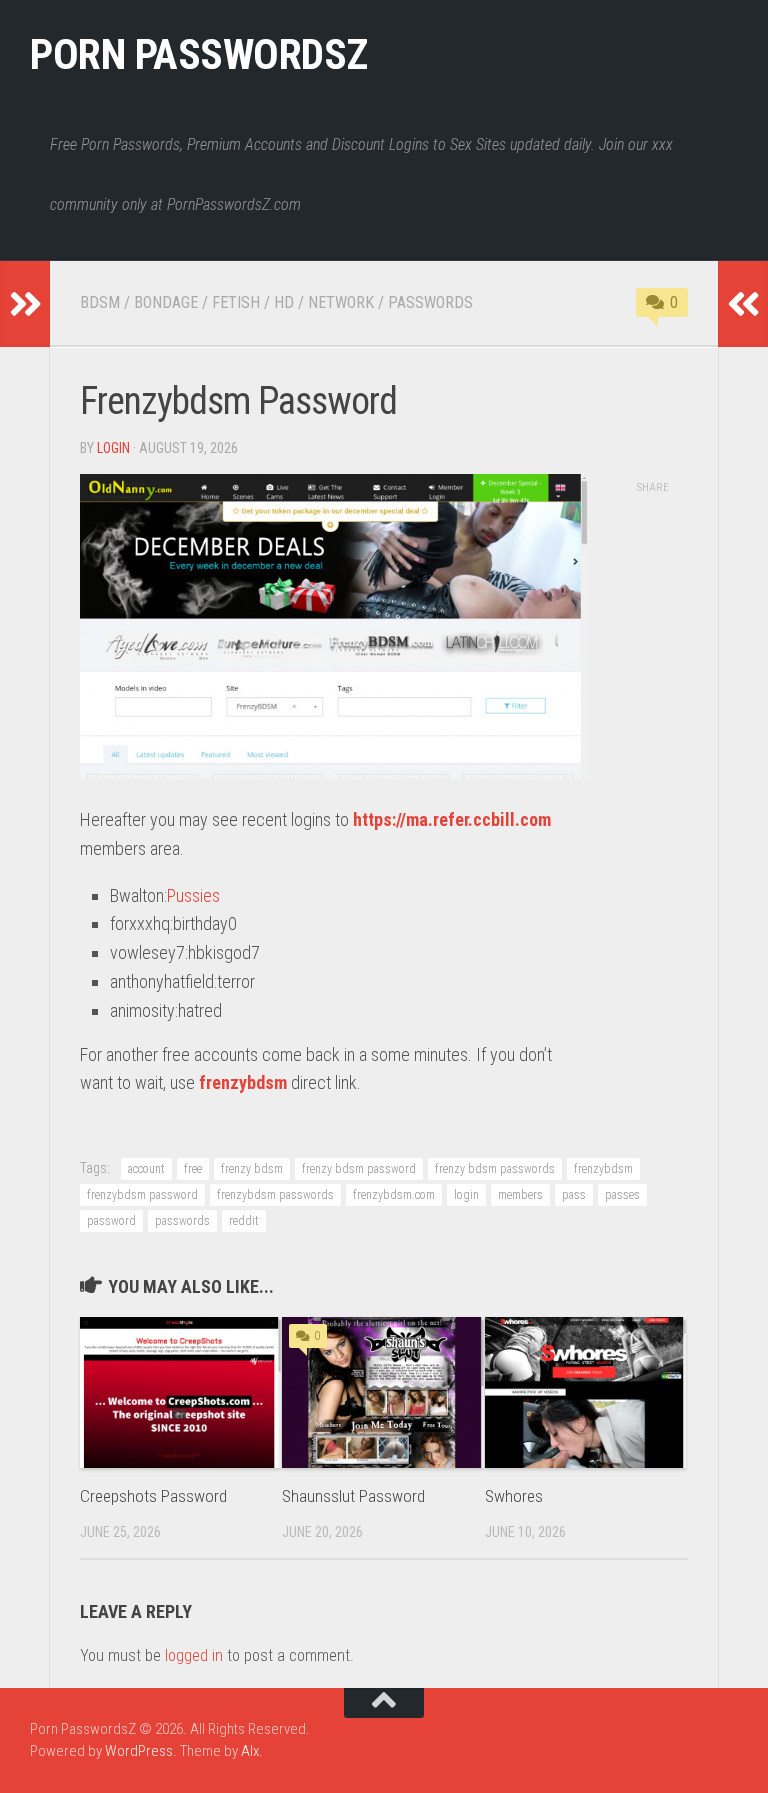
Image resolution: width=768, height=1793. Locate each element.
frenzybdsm (243, 1082)
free (193, 1169)
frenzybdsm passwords (275, 1195)
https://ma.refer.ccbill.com (452, 819)
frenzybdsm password (142, 1195)
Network (341, 302)
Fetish (236, 302)
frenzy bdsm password (359, 1169)
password (111, 1221)
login (113, 448)
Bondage (166, 302)
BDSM (100, 302)
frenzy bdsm (252, 1169)
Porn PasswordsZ (199, 54)
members (520, 1195)
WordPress (139, 1751)
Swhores (514, 1496)
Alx (250, 1751)
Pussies (193, 895)
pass (574, 1195)
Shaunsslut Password (353, 1496)
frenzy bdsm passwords (495, 1169)
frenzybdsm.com (394, 1195)
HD (284, 302)
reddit (244, 1221)
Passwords (430, 302)
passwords (182, 1221)
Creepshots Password (153, 1496)
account (146, 1169)
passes (622, 1195)
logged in (194, 1655)
